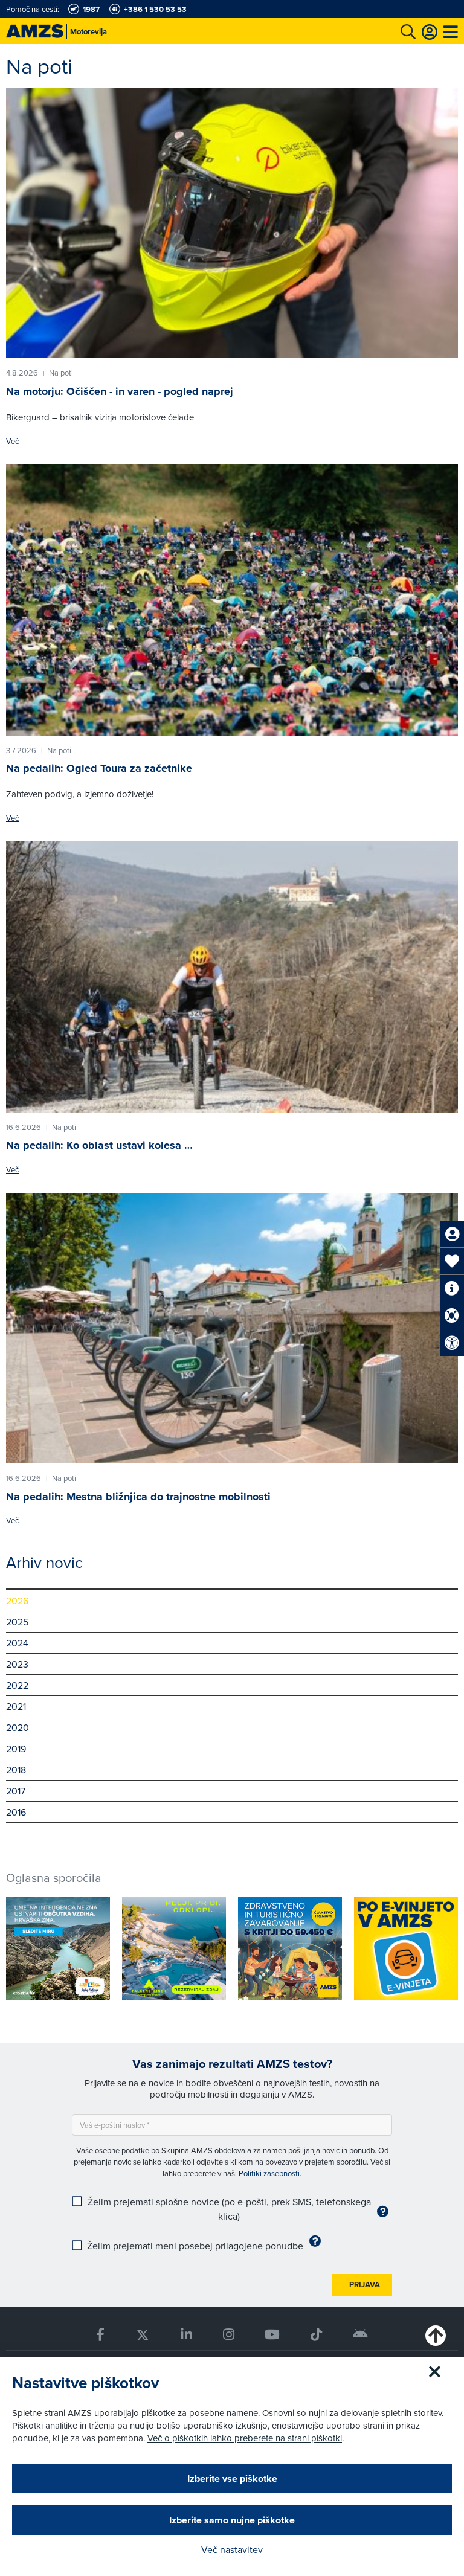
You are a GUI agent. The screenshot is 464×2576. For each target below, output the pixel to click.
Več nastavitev (232, 2549)
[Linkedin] (186, 2335)
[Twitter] (142, 2335)
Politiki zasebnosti (269, 2173)
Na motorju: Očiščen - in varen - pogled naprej (120, 391)
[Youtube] (272, 2335)
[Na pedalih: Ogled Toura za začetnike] (232, 600)
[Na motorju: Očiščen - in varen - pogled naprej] (232, 223)
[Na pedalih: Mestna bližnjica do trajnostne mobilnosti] (232, 1328)
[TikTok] (317, 2335)
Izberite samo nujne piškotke (232, 2520)
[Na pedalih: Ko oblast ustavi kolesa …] (232, 977)
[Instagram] (228, 2335)
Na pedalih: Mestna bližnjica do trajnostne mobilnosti (138, 1497)
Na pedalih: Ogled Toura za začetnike (99, 768)
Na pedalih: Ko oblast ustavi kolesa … (99, 1145)
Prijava (365, 2285)
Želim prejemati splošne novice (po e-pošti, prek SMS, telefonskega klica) (229, 2209)
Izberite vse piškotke (232, 2478)
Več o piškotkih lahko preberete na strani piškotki (245, 2438)
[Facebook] (100, 2335)
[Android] (361, 2335)
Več (12, 441)
